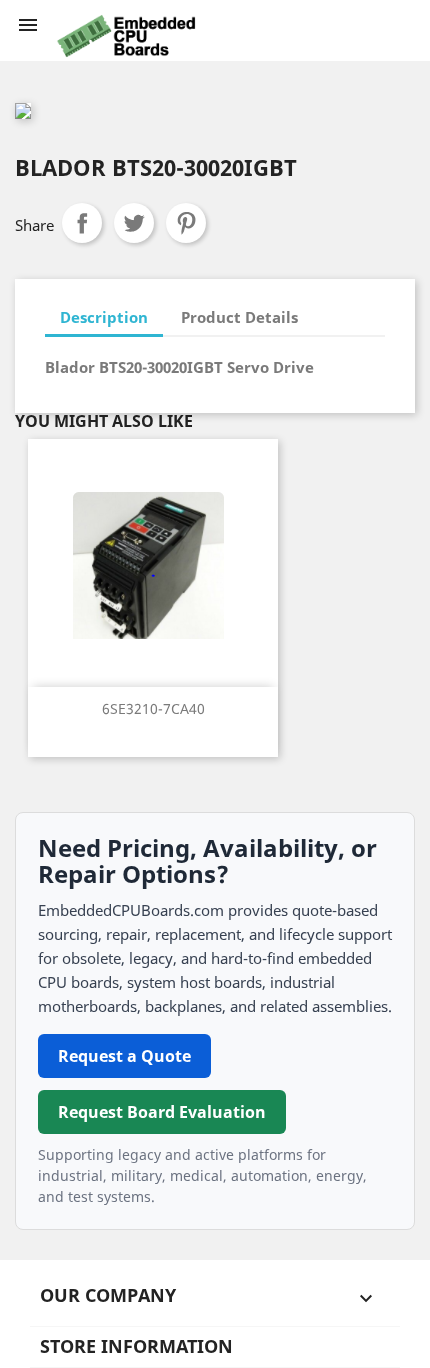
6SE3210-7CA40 (153, 708)
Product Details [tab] (239, 317)
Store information (136, 1346)
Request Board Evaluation (162, 1112)
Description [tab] (104, 317)
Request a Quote (124, 1056)
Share (82, 223)
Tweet (134, 223)
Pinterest (186, 223)
